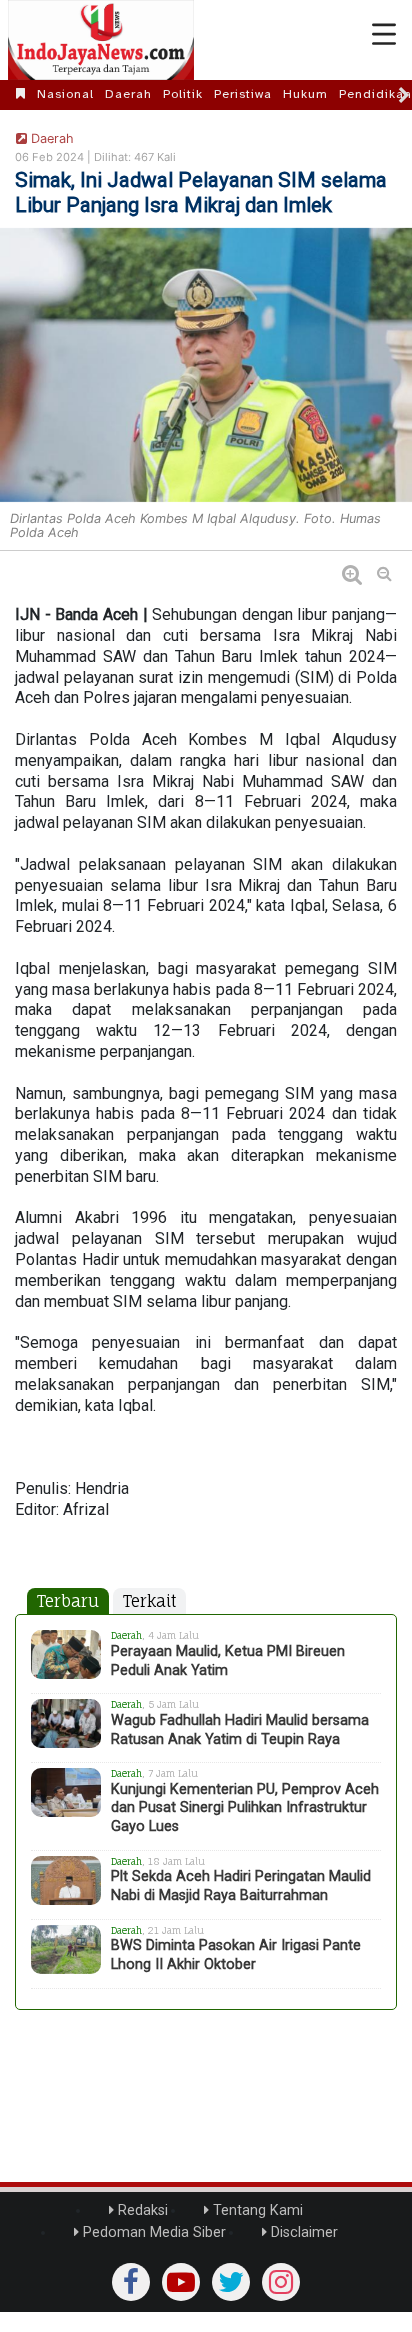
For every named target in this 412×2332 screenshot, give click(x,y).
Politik (183, 94)
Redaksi (141, 2210)
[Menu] (384, 35)
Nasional (65, 94)
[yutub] (181, 2282)
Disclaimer (302, 2232)
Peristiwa (243, 94)
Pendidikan (375, 94)
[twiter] (231, 2282)
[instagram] (281, 2282)
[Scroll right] (404, 95)
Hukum (305, 94)
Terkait (149, 1601)
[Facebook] (131, 2282)
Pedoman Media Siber (152, 2232)
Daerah (128, 94)
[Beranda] (21, 94)
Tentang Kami (256, 2210)
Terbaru (68, 1601)
